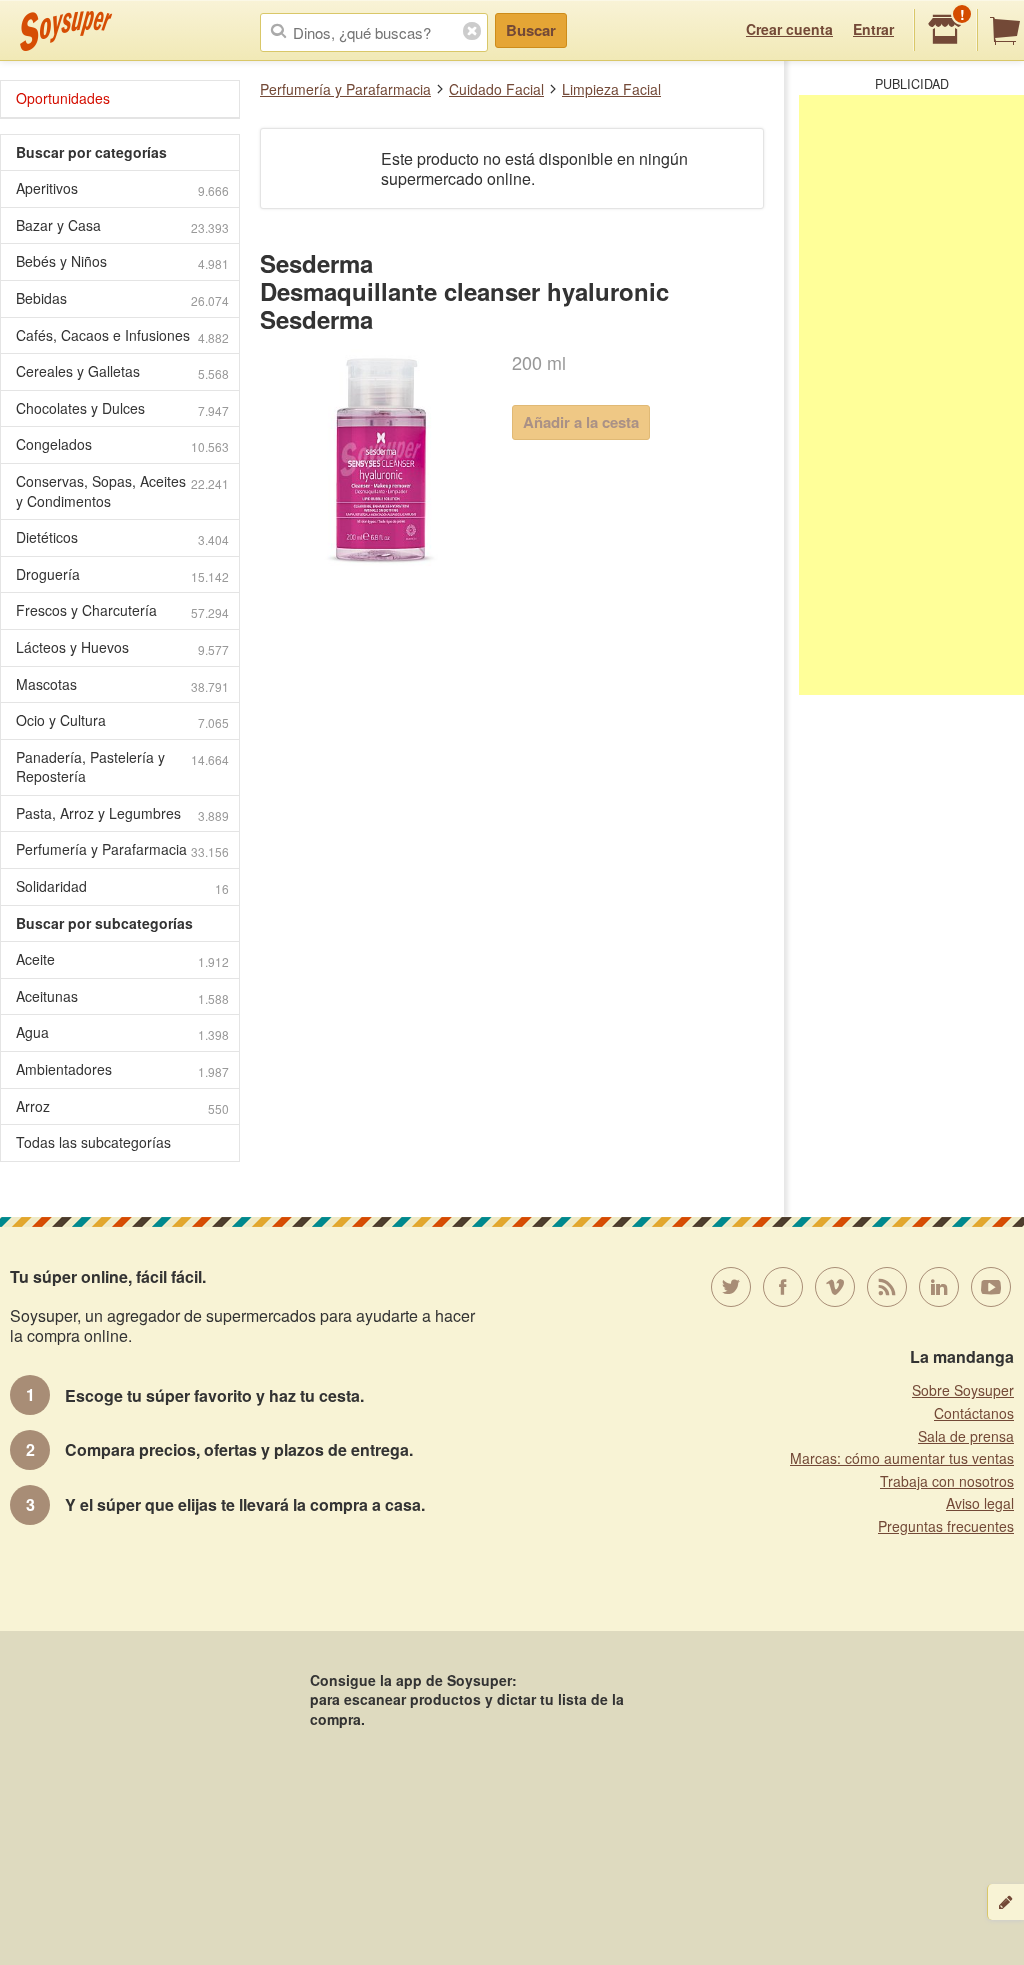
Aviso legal (980, 1503)
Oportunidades (63, 98)
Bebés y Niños (122, 261)
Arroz (122, 1106)
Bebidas (122, 298)
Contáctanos (974, 1413)
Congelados (122, 444)
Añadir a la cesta (581, 422)
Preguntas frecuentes (946, 1526)
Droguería (122, 574)
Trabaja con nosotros (947, 1481)
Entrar (873, 29)
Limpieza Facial (611, 89)
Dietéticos (122, 537)
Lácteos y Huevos (122, 647)
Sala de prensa (966, 1436)
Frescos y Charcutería (122, 610)
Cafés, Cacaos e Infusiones (122, 335)
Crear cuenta (789, 29)
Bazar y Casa (122, 225)
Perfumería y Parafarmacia (345, 89)
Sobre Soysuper (963, 1390)
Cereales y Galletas (122, 371)
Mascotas (122, 684)
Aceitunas (122, 996)
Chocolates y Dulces (122, 408)
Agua (122, 1032)
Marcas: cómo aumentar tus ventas (902, 1458)
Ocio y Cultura (122, 720)
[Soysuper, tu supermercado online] (66, 31)
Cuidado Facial (496, 89)
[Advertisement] (911, 395)
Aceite (122, 959)
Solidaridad (122, 886)
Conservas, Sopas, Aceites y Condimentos (122, 491)
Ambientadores (122, 1069)
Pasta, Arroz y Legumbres (122, 813)
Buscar (531, 30)
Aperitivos (122, 188)
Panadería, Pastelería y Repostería (122, 767)
